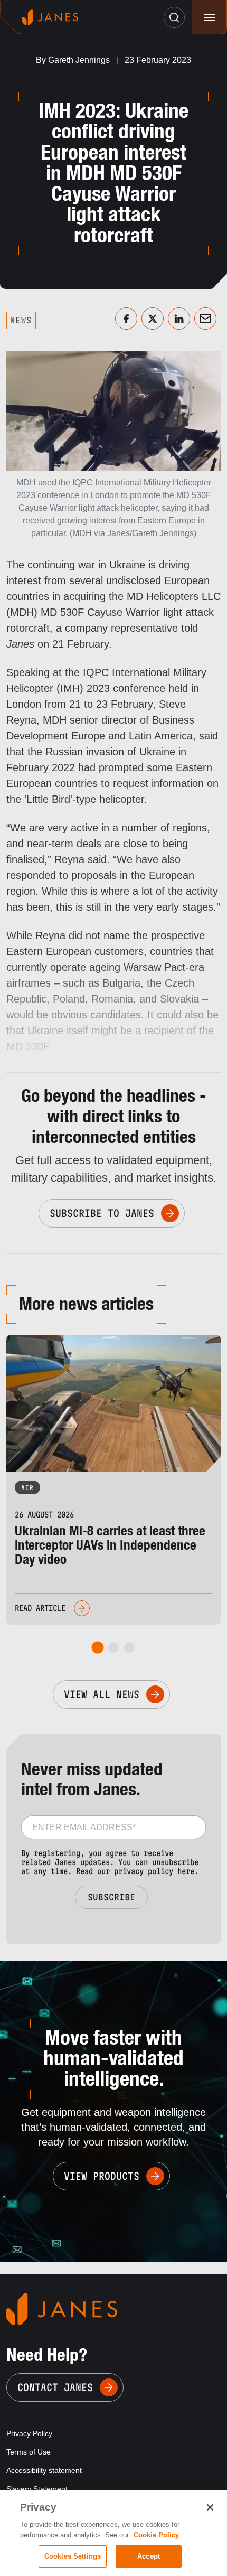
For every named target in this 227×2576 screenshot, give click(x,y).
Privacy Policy (29, 2433)
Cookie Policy (156, 2535)
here (186, 1871)
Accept (149, 2556)
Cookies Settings (73, 2556)
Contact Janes (55, 2387)
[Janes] (50, 17)
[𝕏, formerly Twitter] (153, 319)
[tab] (98, 1647)
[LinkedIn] (179, 319)
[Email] (205, 319)
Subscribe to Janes (102, 1213)
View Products (102, 2176)
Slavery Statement (37, 2489)
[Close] (210, 2507)
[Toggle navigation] (209, 17)
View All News (102, 1694)
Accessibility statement (44, 2470)
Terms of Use (29, 2452)
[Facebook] (126, 319)
